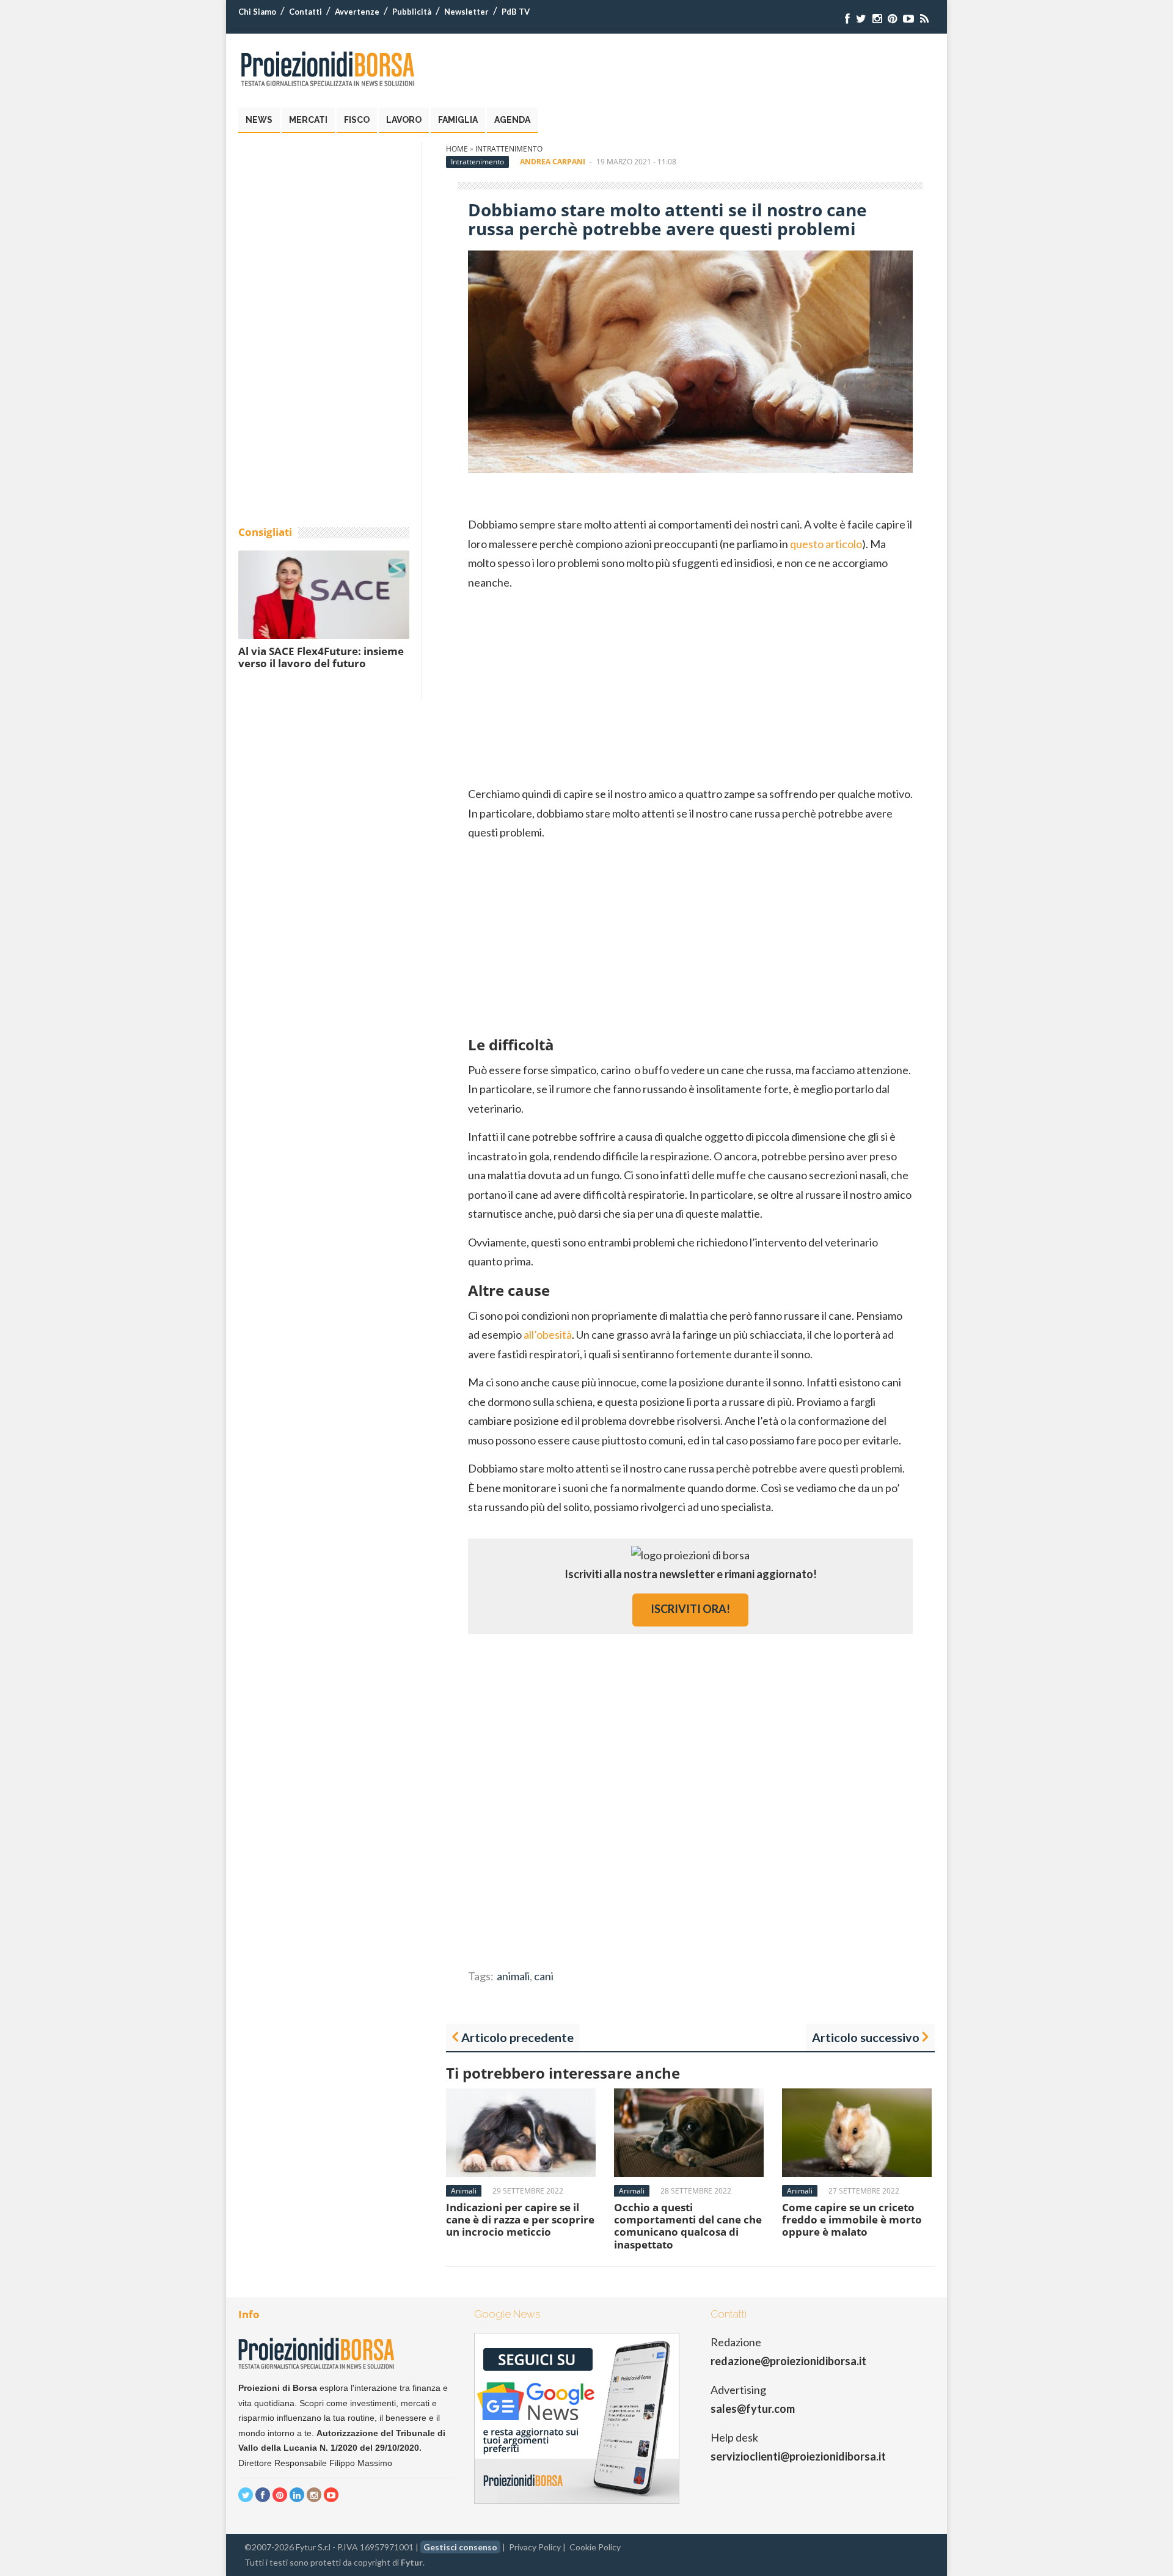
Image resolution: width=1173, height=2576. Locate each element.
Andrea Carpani (553, 162)
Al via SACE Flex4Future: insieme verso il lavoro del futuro (321, 657)
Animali (464, 2191)
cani (544, 1976)
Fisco (357, 120)
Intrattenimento (509, 149)
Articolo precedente (517, 2037)
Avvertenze (357, 12)
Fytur (412, 2562)
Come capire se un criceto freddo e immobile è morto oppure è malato (852, 2220)
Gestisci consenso (460, 2547)
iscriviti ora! (690, 1609)
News (259, 120)
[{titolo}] (847, 19)
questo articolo (826, 544)
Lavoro (404, 120)
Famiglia (458, 120)
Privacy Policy (535, 2547)
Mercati (308, 120)
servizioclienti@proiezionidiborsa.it (798, 2456)
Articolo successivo (866, 2037)
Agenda (512, 120)
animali (513, 1976)
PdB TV (516, 12)
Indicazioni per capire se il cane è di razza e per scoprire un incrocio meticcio (520, 2220)
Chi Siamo (257, 12)
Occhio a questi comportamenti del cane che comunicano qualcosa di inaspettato (688, 2226)
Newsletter (466, 12)
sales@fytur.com (753, 2409)
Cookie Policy (595, 2547)
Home (457, 149)
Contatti (305, 12)
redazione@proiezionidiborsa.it (788, 2361)
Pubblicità (412, 12)
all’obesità (548, 1334)
